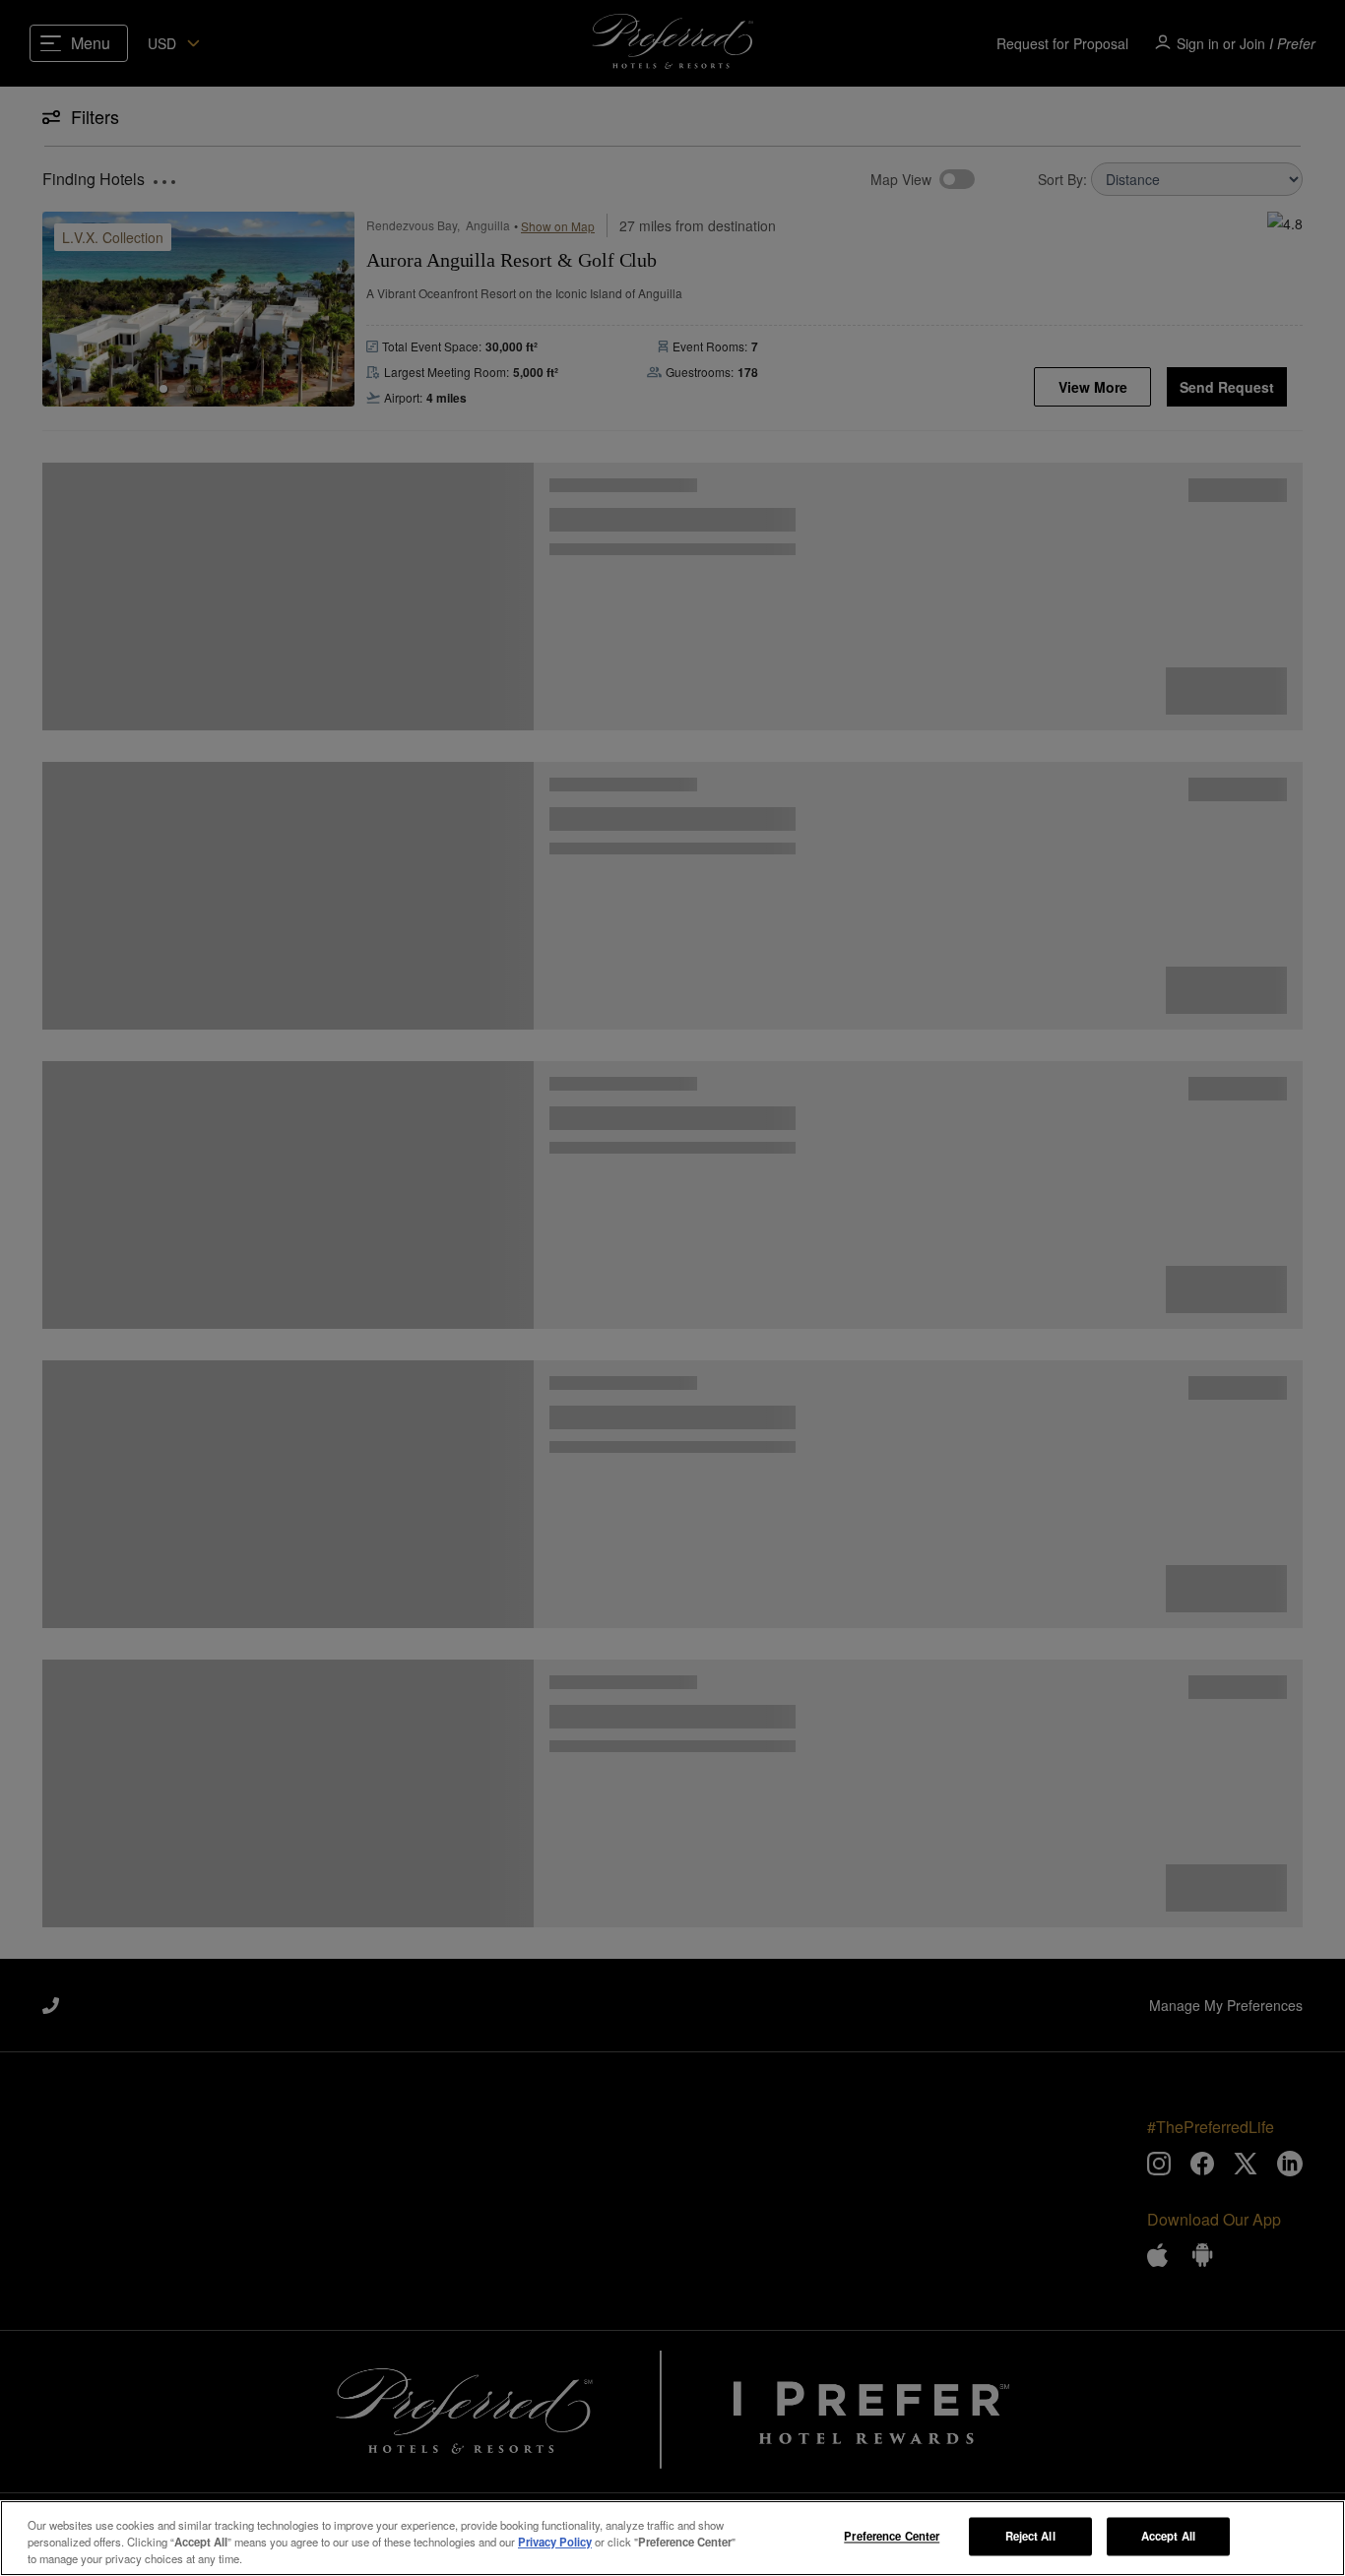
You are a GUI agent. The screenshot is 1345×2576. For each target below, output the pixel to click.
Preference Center (892, 2536)
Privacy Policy (555, 2542)
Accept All (1168, 2536)
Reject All (1030, 2536)
